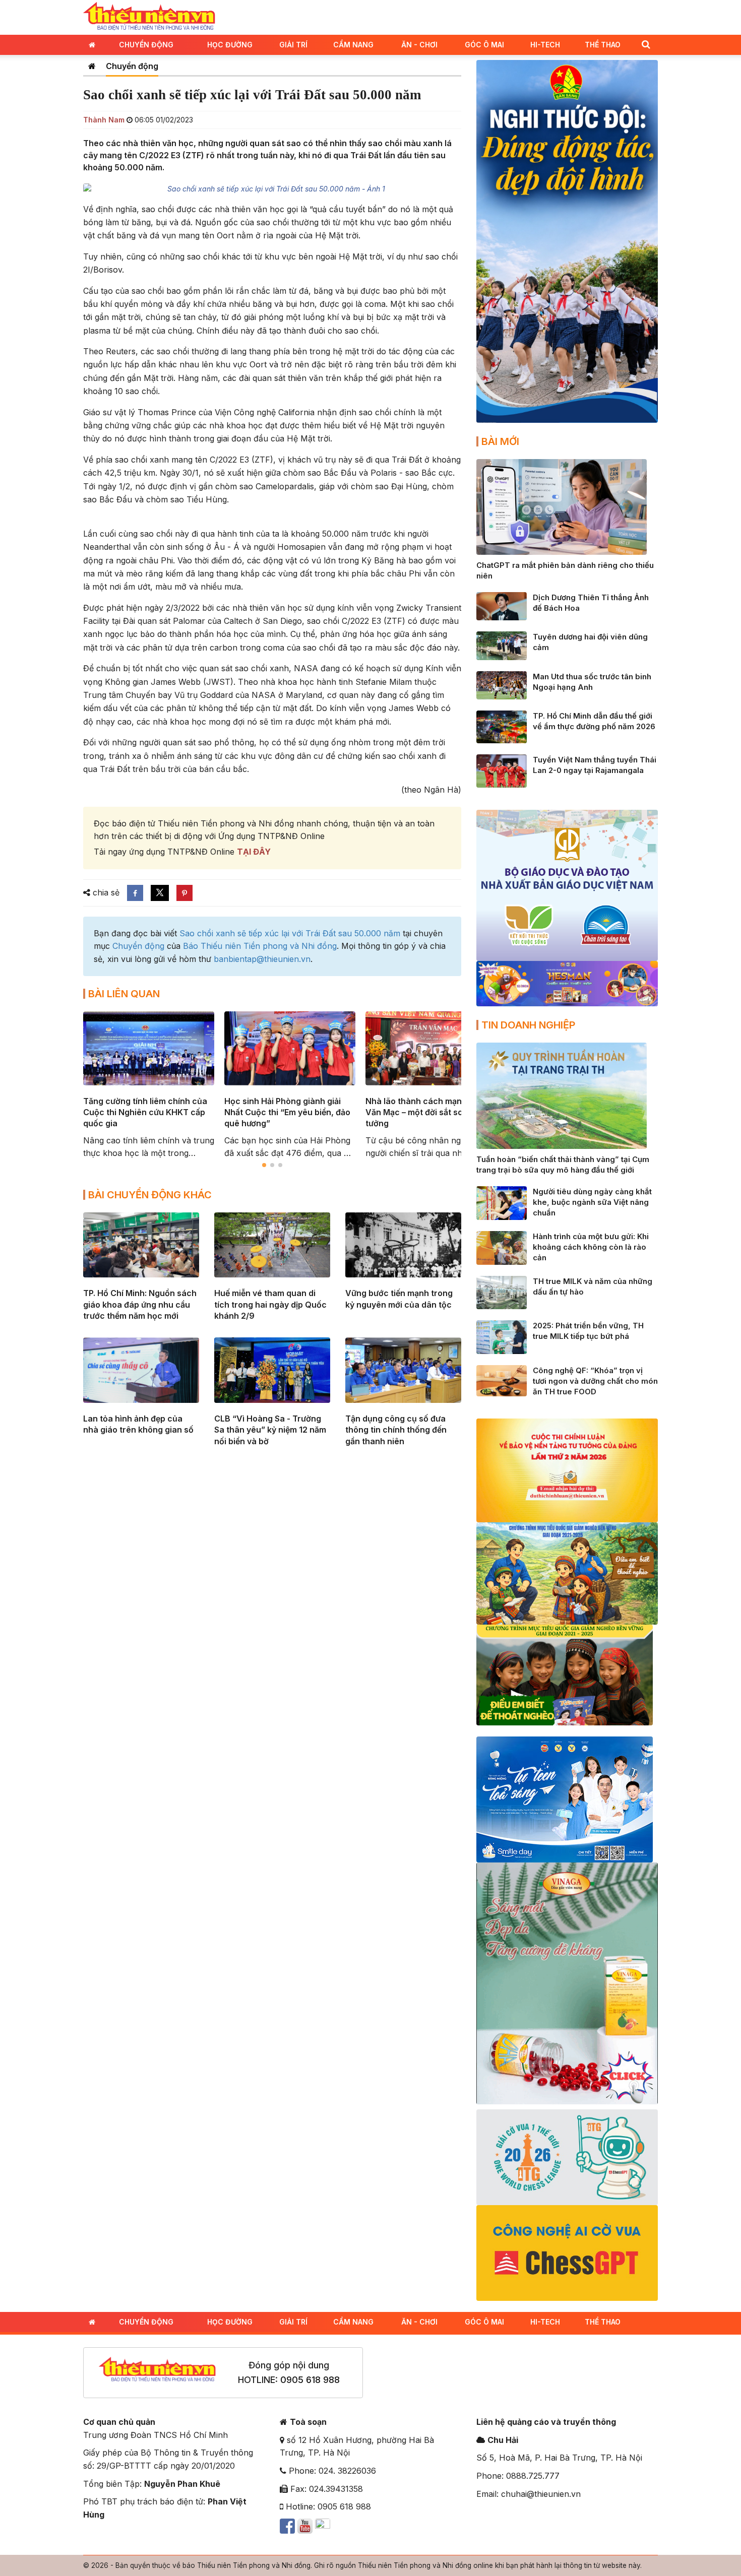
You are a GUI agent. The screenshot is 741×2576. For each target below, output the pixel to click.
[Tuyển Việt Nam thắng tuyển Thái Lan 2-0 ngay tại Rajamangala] (502, 770)
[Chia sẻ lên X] (160, 893)
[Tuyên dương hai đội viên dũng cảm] (502, 645)
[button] (646, 44)
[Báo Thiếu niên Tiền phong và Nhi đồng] (149, 17)
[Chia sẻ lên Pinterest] (184, 893)
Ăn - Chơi (419, 45)
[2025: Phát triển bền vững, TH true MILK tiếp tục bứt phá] (502, 1336)
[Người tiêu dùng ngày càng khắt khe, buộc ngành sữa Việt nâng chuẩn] (502, 1202)
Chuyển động (146, 45)
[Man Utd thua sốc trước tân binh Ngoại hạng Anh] (502, 684)
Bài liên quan (124, 994)
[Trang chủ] (92, 66)
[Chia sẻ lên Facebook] (135, 893)
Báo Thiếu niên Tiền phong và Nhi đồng (260, 946)
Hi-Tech (545, 45)
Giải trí (293, 45)
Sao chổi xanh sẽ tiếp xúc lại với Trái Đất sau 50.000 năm (290, 933)
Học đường (230, 45)
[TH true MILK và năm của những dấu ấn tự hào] (502, 1292)
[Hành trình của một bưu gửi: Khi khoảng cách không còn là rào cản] (502, 1247)
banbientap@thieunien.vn (262, 959)
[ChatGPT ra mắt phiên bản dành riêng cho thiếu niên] (562, 506)
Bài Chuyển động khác (150, 1195)
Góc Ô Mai (484, 45)
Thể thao (603, 45)
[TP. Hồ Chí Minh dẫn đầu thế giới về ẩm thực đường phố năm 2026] (502, 726)
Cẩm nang (353, 45)
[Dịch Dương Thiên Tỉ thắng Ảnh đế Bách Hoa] (502, 606)
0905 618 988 (310, 2380)
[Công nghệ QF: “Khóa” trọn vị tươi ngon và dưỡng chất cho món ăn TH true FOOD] (502, 1380)
